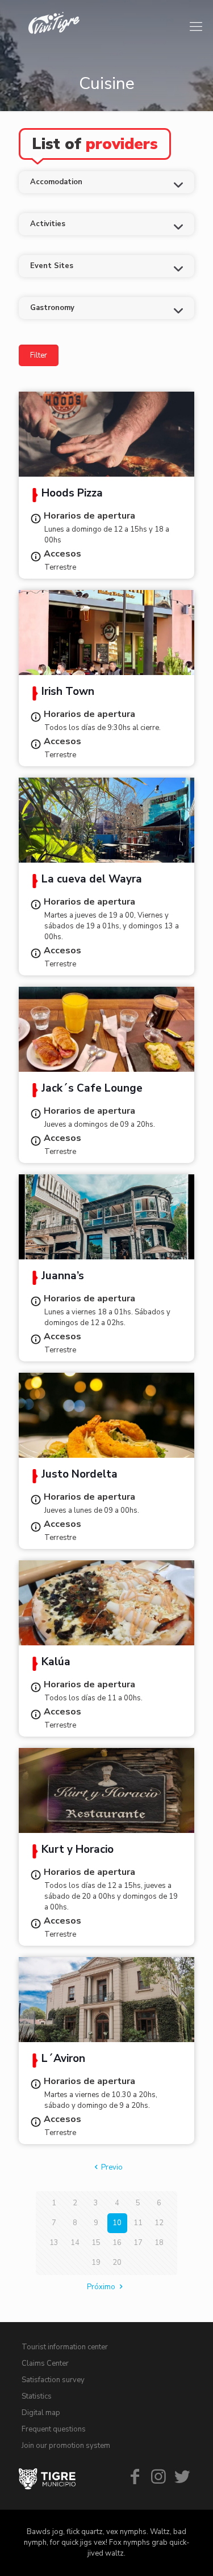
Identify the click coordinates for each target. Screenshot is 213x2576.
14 (75, 2243)
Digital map (41, 2413)
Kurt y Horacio (78, 1851)
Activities (48, 224)
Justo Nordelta (80, 1475)
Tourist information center (65, 2347)
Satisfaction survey (53, 2380)
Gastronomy (52, 308)
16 (117, 2243)
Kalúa (56, 1663)
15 (96, 2243)
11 (138, 2223)
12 (159, 2223)
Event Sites (52, 266)
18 (159, 2243)
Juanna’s (63, 1277)
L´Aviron (63, 2060)
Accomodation (56, 182)
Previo (112, 2167)
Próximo (101, 2287)
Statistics (37, 2396)
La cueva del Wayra (92, 880)
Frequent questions (54, 2429)
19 (96, 2263)
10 (117, 2223)
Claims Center (45, 2363)
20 (117, 2263)
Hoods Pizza (72, 494)
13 (54, 2243)
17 (138, 2243)
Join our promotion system (66, 2446)
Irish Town (68, 693)
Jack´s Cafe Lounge (92, 1089)
